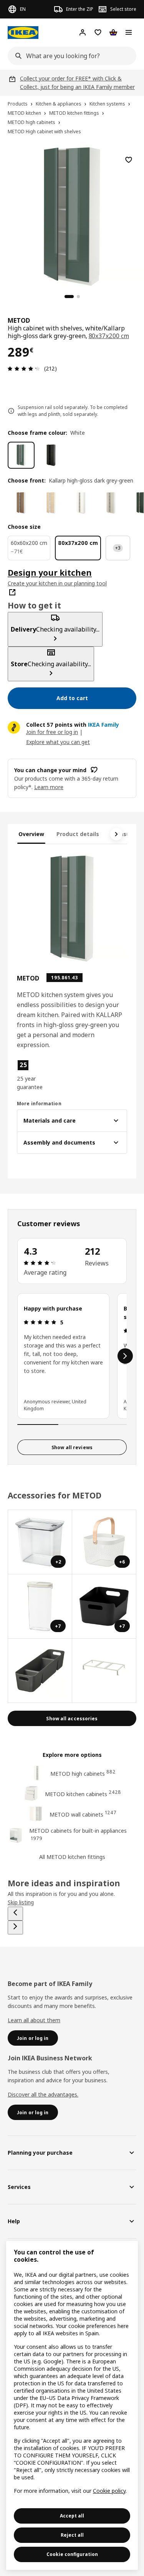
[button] (33, 1075)
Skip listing (21, 1902)
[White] (21, 455)
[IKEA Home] (23, 33)
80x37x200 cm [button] (109, 336)
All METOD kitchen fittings (72, 1857)
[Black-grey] (51, 455)
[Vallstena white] (81, 503)
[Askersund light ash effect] (51, 503)
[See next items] (116, 834)
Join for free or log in (52, 732)
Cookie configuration (72, 2554)
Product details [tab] (78, 834)
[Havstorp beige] (111, 503)
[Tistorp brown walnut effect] (21, 503)
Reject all (72, 2535)
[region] (72, 215)
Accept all (72, 2516)
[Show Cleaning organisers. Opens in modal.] (40, 1671)
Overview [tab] (31, 834)
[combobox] (70, 56)
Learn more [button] (49, 787)
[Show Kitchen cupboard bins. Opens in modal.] (104, 1671)
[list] (72, 1356)
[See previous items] (15, 1914)
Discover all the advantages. (43, 2094)
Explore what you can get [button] (58, 742)
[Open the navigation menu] (129, 32)
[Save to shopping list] (129, 160)
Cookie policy (109, 2491)
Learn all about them (34, 2020)
